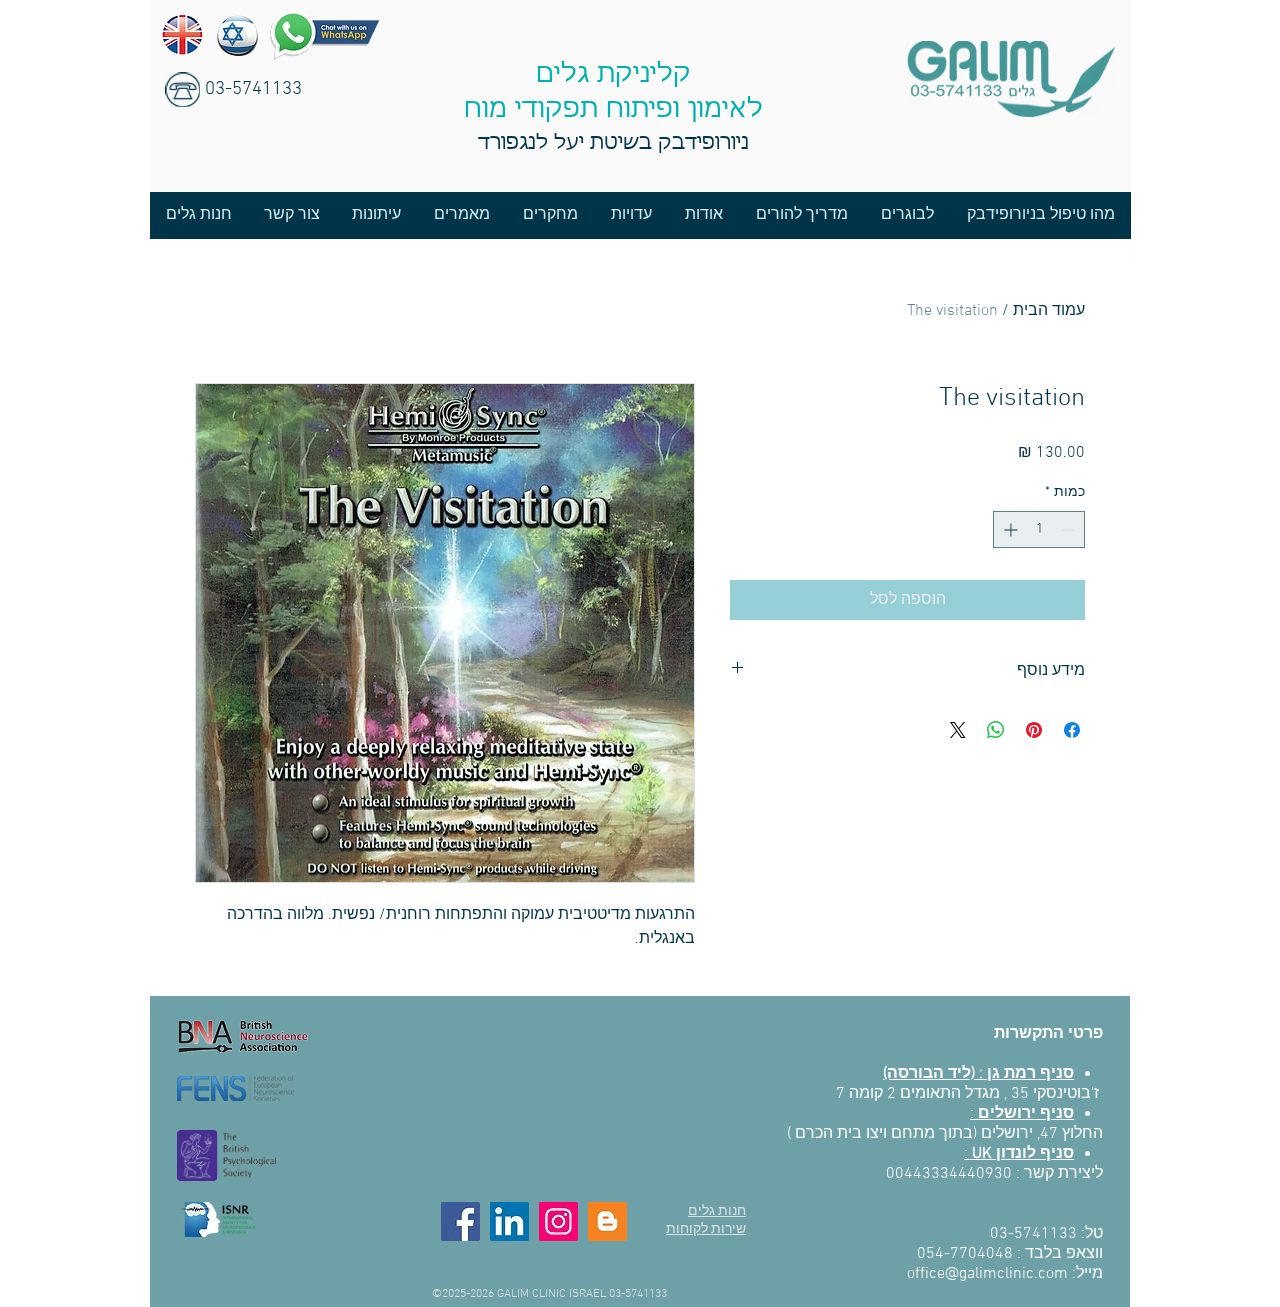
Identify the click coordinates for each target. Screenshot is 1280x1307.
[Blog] (607, 1221)
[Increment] (1008, 529)
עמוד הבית (1049, 311)
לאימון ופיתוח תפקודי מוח (613, 110)
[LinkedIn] (509, 1221)
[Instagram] (558, 1221)
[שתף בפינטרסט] (1034, 730)
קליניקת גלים (613, 75)
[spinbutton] (1039, 529)
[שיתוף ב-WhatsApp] (996, 730)
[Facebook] (460, 1221)
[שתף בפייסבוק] (1072, 730)
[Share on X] (958, 730)
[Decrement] (1069, 529)
